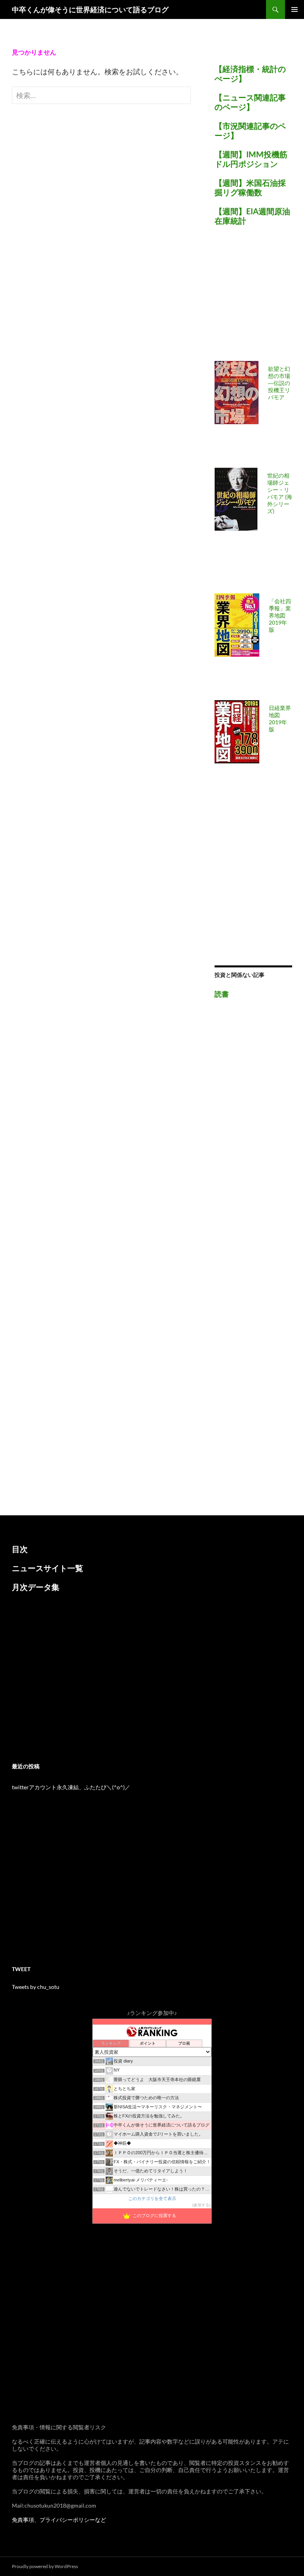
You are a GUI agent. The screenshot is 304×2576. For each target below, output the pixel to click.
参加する (201, 2205)
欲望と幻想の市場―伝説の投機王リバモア (279, 383)
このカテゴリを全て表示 (152, 2198)
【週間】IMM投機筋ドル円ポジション (251, 159)
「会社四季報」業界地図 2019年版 (280, 615)
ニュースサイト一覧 (47, 1568)
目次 (20, 1549)
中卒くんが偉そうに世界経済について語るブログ (90, 9)
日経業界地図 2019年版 (280, 719)
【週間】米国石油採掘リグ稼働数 (250, 187)
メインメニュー (294, 9)
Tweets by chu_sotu (36, 1987)
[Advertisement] (259, 298)
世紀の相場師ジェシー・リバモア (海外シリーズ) (280, 493)
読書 (222, 994)
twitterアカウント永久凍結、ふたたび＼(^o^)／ (71, 1787)
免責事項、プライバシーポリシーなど (59, 2520)
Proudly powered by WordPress (45, 2566)
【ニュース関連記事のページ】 (250, 102)
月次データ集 (36, 1587)
